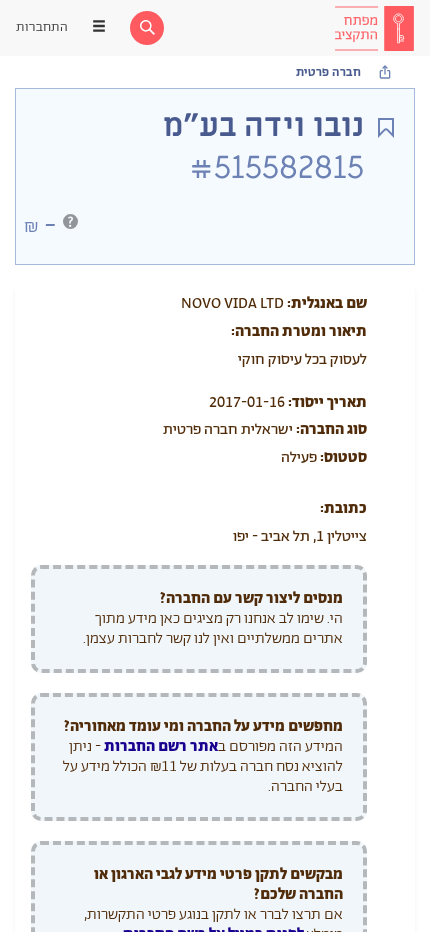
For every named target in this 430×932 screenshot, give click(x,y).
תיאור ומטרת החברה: (299, 331)
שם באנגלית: (327, 303)
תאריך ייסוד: (327, 402)
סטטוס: (343, 457)
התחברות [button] (42, 27)
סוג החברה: (331, 429)
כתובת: (343, 508)
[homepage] (374, 28)
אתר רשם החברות (161, 746)
